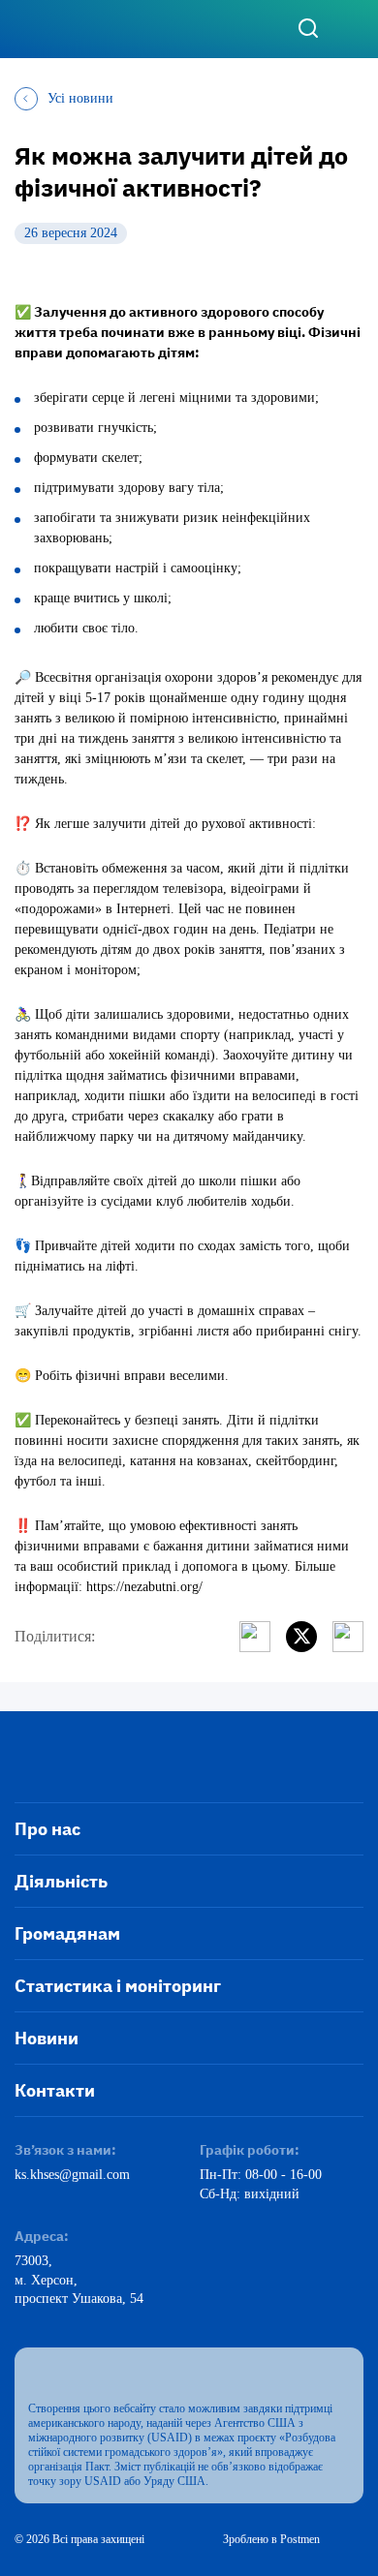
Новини (47, 2038)
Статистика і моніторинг (118, 1986)
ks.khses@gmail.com (72, 2175)
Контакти (55, 2090)
